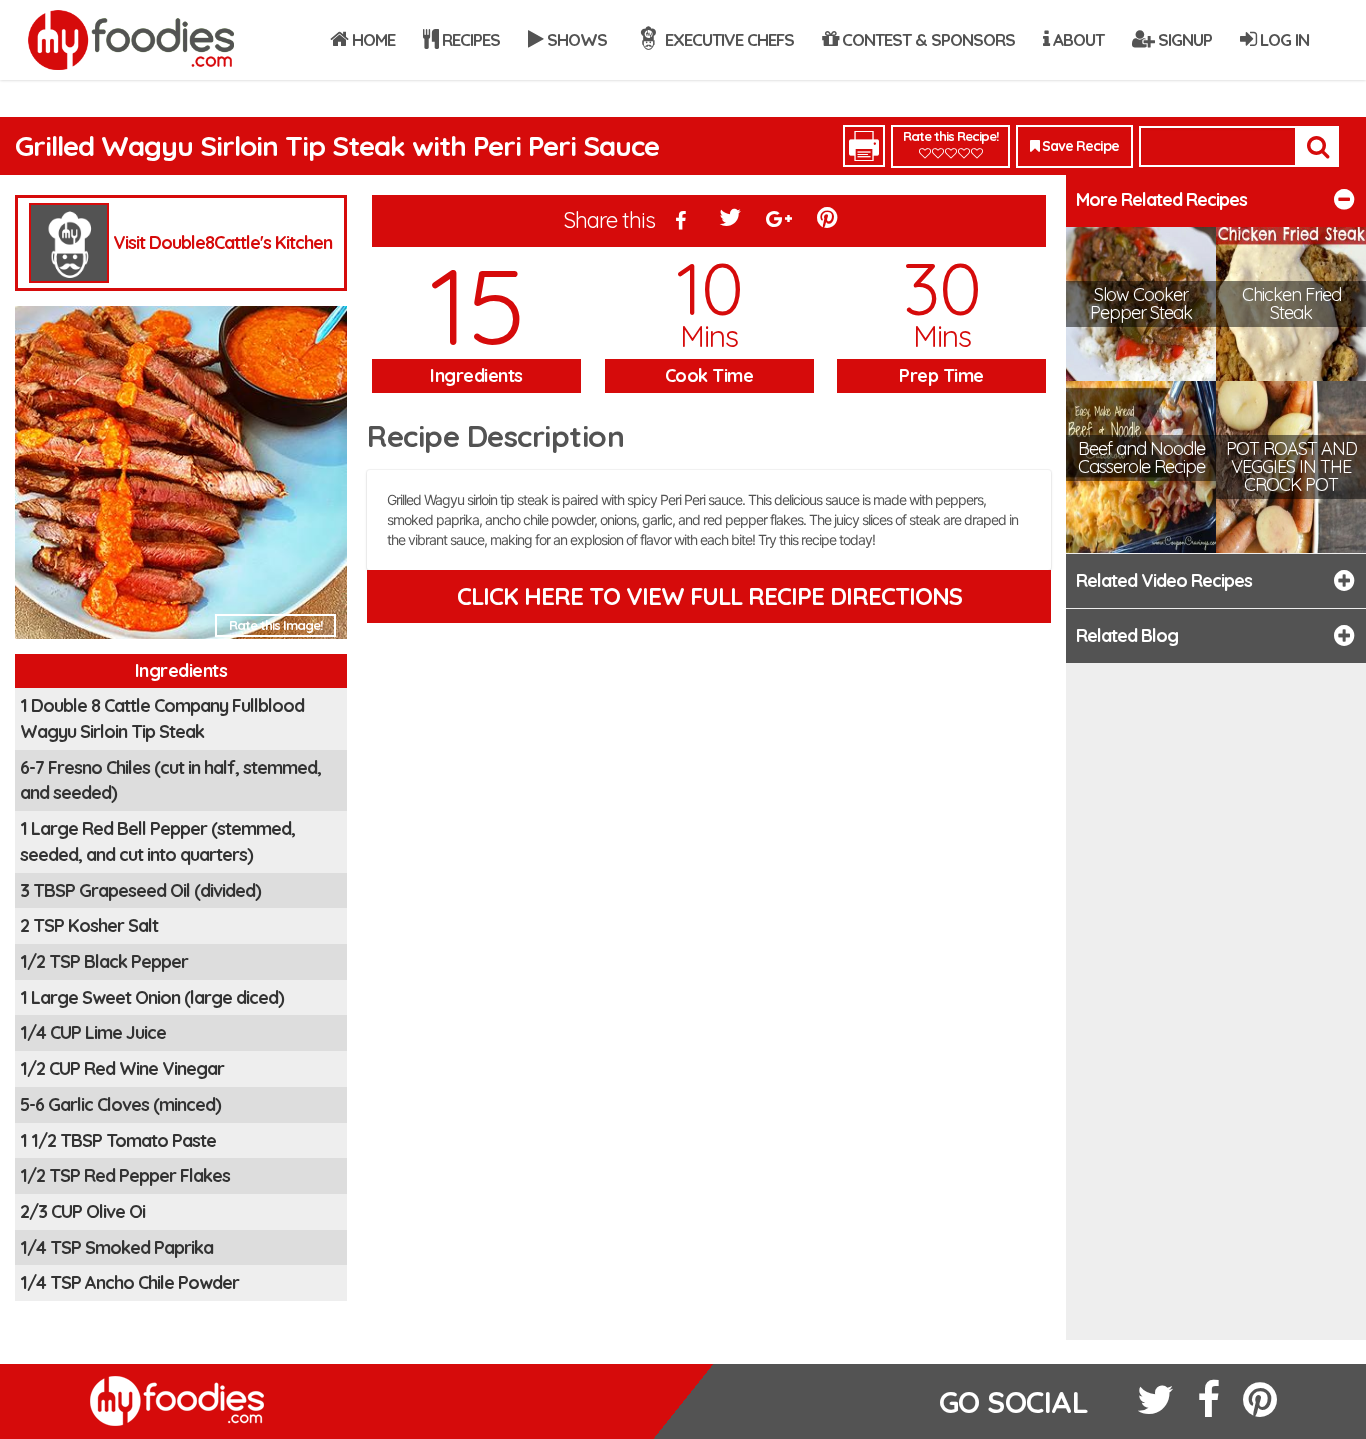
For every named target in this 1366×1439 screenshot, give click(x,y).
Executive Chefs (727, 39)
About (1076, 39)
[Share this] (682, 222)
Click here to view (709, 596)
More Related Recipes (1161, 199)
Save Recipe (1079, 146)
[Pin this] (829, 222)
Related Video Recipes (1164, 580)
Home (371, 39)
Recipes (469, 39)
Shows (575, 39)
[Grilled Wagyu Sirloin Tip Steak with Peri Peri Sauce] (181, 478)
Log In (1282, 39)
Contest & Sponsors (926, 39)
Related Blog (1127, 635)
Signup (1183, 39)
